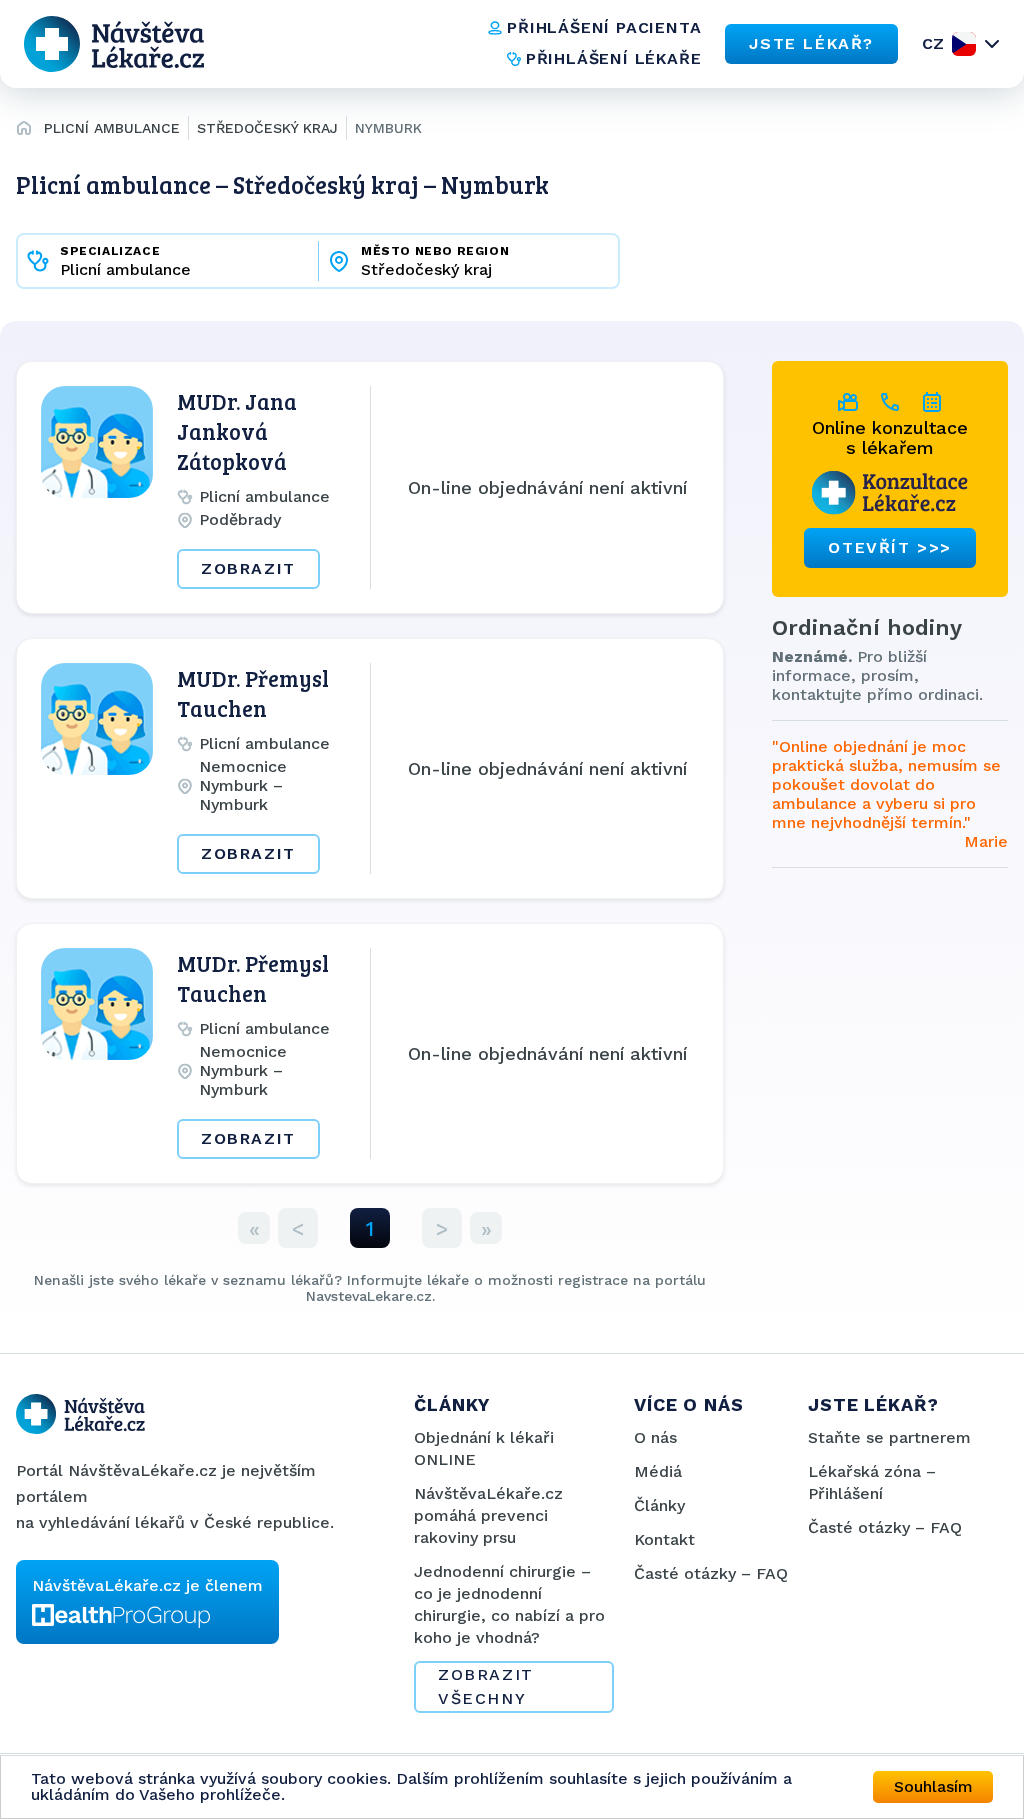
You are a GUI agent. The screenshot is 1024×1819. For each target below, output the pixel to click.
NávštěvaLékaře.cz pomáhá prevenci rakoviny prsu (488, 1515)
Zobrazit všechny (486, 1686)
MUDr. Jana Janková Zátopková (237, 431)
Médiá (658, 1471)
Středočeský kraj (267, 128)
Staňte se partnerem (889, 1437)
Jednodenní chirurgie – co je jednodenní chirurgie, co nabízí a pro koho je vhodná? (509, 1604)
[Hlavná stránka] (24, 131)
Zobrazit (248, 568)
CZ (933, 43)
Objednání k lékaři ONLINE (484, 1448)
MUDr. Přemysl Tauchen (253, 693)
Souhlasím (933, 1786)
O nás (655, 1437)
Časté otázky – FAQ (711, 1573)
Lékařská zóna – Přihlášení (872, 1482)
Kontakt (664, 1539)
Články (659, 1505)
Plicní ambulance (112, 128)
